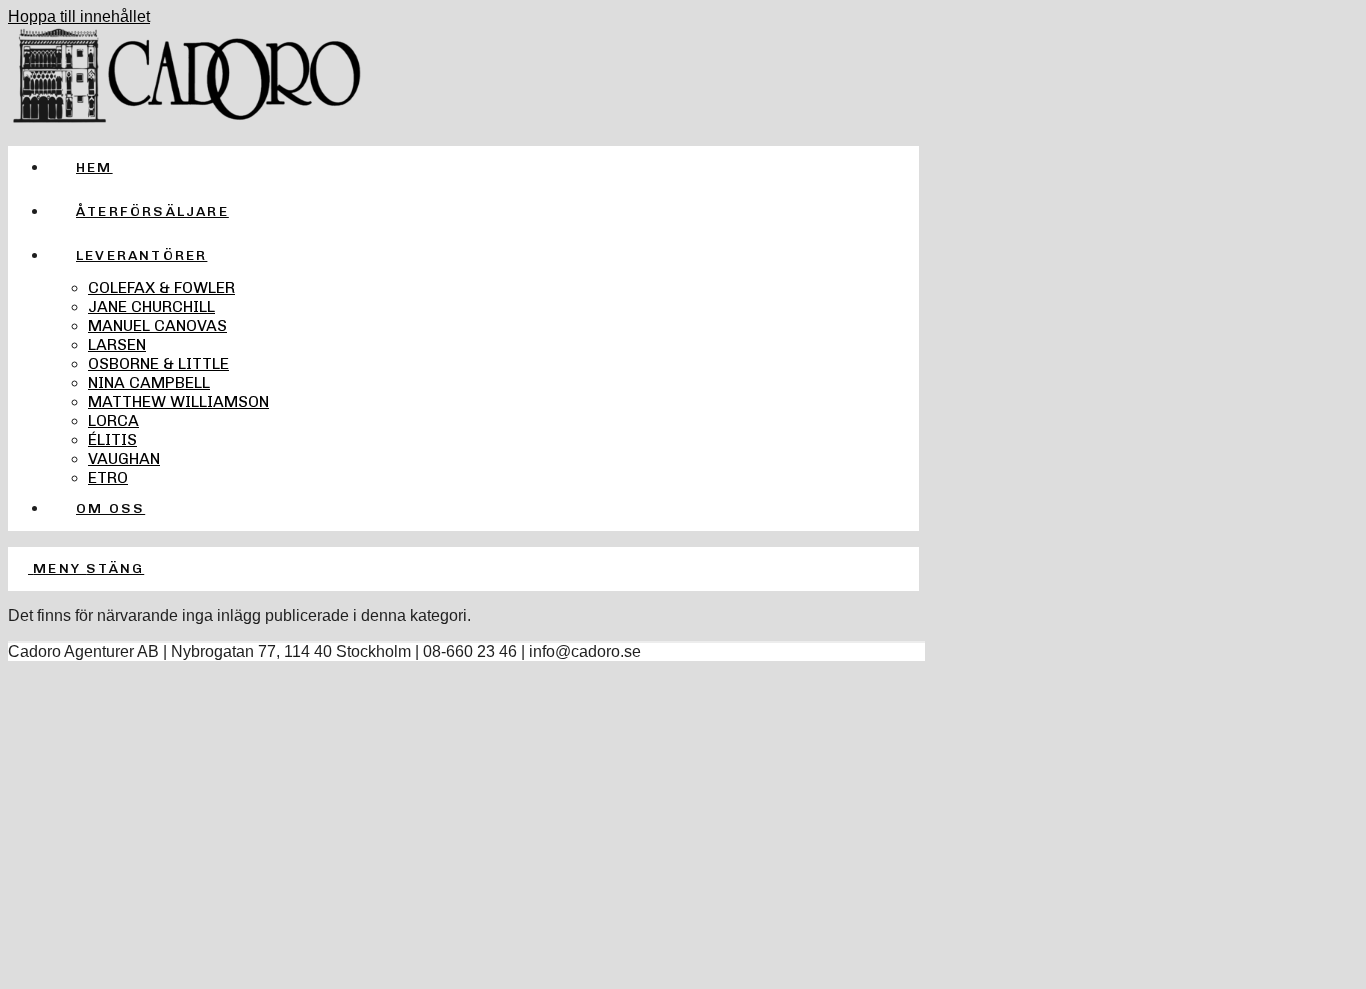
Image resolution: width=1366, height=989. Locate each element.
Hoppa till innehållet (79, 16)
